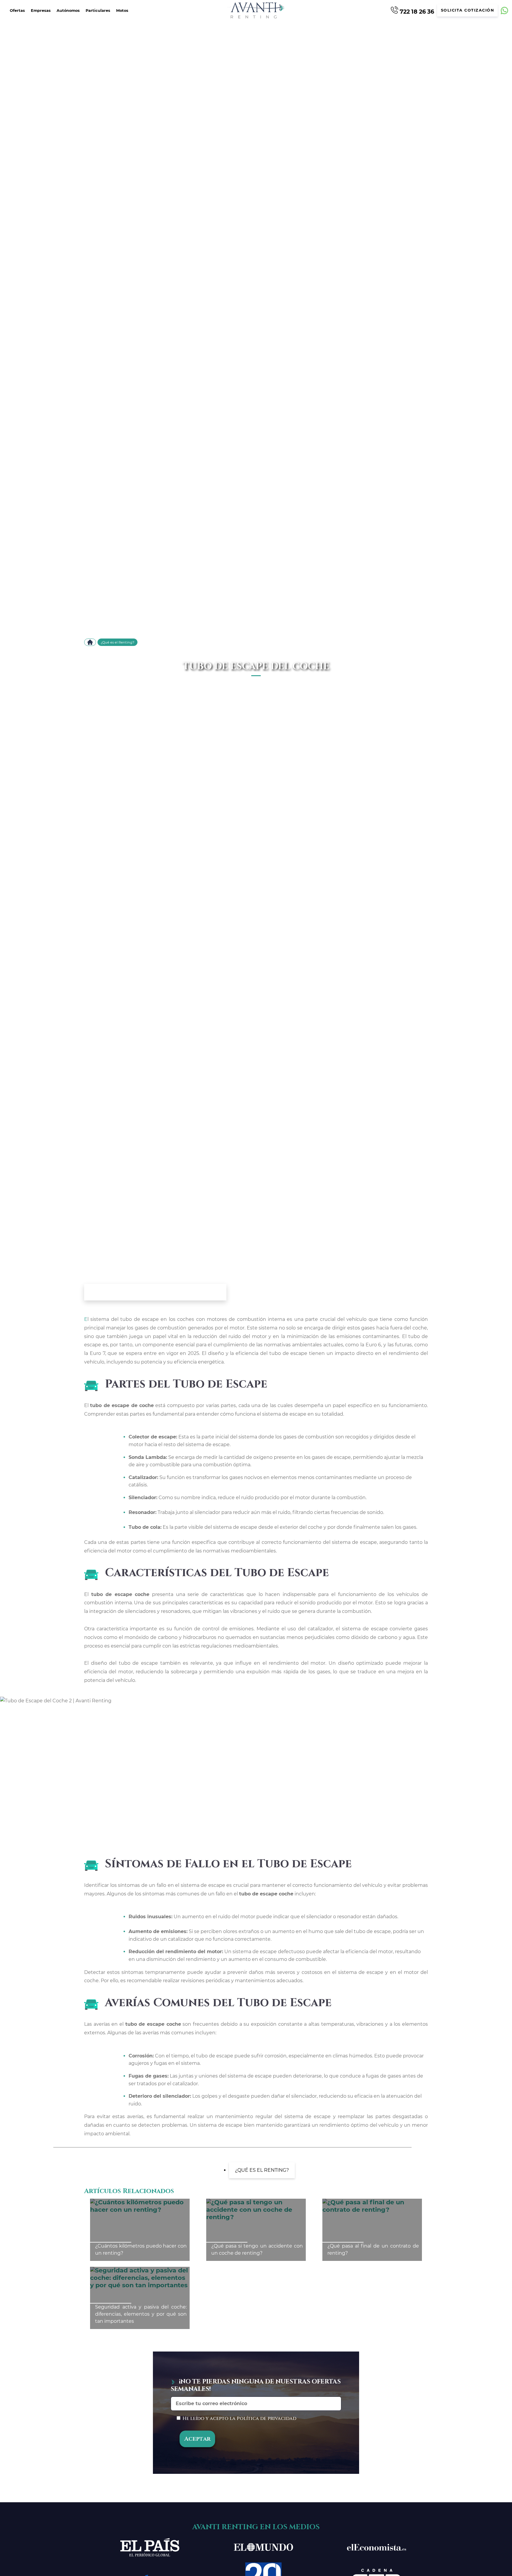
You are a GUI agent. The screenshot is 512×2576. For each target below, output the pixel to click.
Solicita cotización (468, 10)
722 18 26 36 (416, 11)
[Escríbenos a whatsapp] (504, 11)
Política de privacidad (267, 2418)
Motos (122, 11)
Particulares (98, 11)
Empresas (41, 11)
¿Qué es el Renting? (117, 642)
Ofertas (17, 11)
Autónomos (68, 11)
